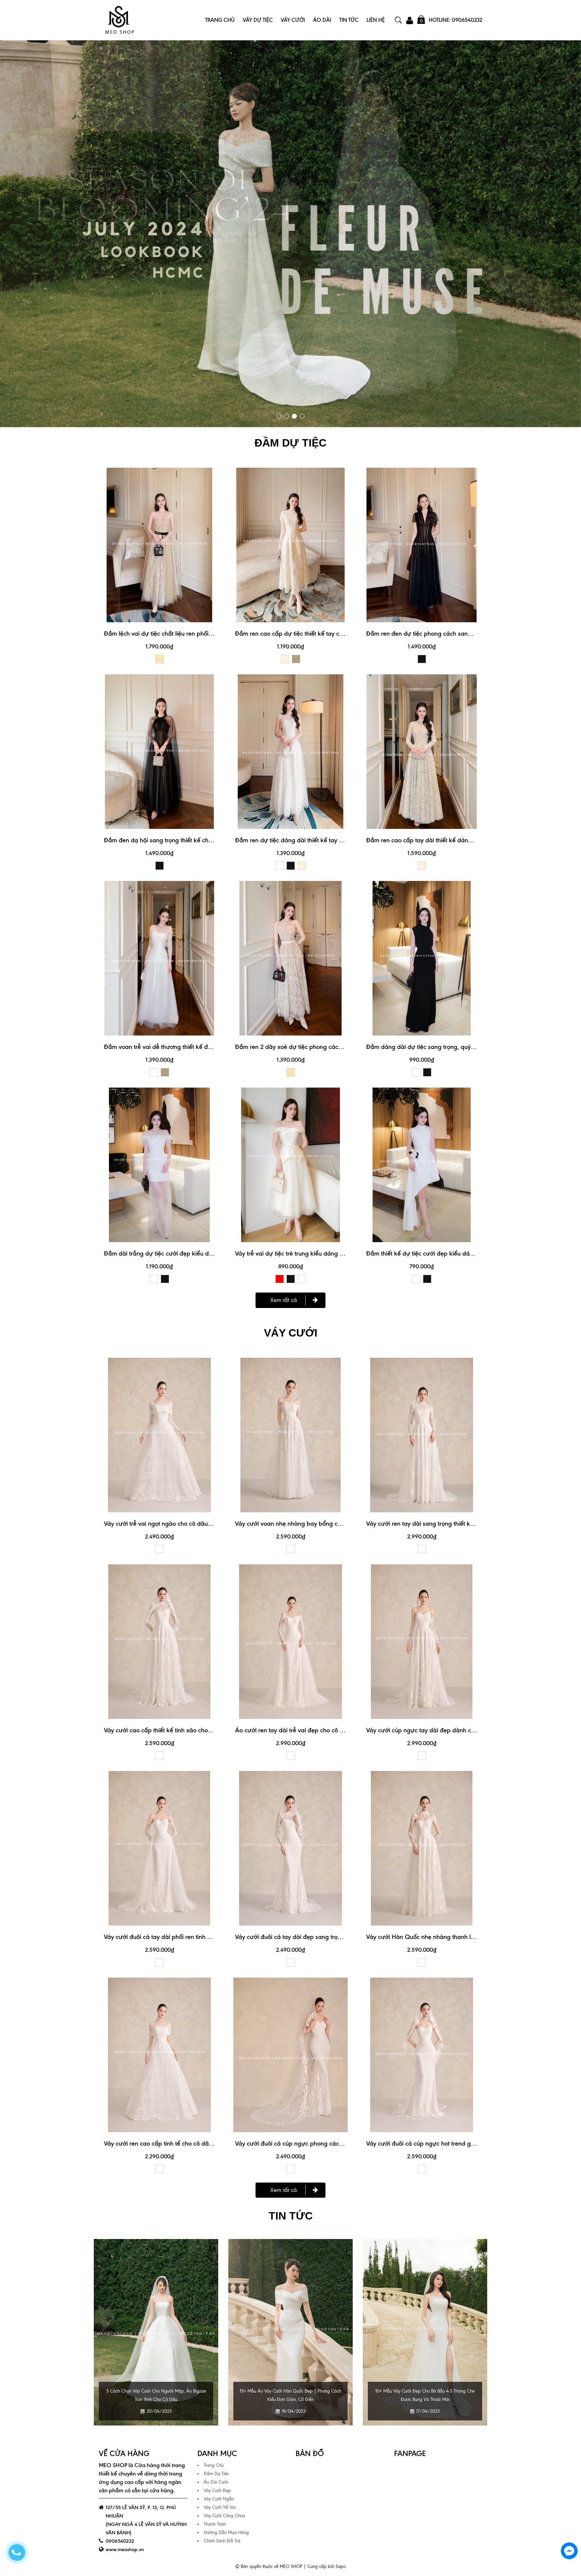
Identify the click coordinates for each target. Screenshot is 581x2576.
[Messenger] (569, 2551)
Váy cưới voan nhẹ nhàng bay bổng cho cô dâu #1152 (308, 1524)
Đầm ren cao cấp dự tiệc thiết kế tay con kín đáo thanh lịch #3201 (325, 634)
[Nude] (160, 659)
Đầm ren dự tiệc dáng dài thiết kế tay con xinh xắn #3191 (313, 840)
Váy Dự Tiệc (258, 20)
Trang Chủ (220, 20)
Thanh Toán (215, 2524)
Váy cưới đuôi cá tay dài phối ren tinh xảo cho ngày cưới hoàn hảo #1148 (203, 1937)
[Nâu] (296, 659)
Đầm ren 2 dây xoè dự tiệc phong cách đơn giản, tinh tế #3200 (322, 1047)
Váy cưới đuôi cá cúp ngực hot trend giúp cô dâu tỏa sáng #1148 (454, 2143)
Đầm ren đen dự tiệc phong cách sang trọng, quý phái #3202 (450, 634)
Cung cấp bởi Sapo (326, 2566)
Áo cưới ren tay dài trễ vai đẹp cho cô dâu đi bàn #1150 (311, 1730)
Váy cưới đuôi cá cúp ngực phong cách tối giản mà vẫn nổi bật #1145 (329, 2143)
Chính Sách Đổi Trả (222, 2541)
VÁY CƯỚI (291, 1333)
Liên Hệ (376, 20)
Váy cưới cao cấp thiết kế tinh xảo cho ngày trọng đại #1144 (185, 1730)
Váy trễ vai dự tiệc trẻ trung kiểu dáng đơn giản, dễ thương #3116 (324, 1253)
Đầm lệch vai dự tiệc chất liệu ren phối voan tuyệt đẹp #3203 (187, 634)
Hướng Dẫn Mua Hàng (226, 2532)
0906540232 (120, 2541)
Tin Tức (349, 20)
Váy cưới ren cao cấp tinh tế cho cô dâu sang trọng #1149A (184, 2143)
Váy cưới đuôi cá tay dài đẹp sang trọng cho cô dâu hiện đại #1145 (326, 1937)
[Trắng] (280, 866)
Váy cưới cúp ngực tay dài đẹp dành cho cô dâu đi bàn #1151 (450, 1730)
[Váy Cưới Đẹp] (290, 234)
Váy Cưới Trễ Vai (220, 2507)
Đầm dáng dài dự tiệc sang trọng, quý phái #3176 (434, 1047)
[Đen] (422, 659)
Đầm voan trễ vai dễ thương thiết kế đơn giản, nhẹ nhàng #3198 (192, 1047)
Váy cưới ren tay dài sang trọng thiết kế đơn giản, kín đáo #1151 (453, 1524)
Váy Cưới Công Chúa (224, 2516)
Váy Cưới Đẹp (217, 2490)
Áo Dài (322, 20)
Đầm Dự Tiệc (216, 2474)
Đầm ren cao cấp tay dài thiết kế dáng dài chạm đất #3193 (447, 840)
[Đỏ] (280, 1279)
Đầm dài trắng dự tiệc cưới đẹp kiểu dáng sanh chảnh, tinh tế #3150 (198, 1253)
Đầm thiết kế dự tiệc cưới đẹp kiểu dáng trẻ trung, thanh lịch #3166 (458, 1253)
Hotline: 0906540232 (455, 20)
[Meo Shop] (119, 20)
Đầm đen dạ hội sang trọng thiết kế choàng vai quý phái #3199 (190, 840)
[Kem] (285, 659)
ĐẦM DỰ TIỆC (290, 443)
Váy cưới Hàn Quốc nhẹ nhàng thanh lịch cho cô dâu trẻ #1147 (451, 1937)
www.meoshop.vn (125, 2549)
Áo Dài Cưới (216, 2482)
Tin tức (291, 2216)
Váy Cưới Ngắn (219, 2499)
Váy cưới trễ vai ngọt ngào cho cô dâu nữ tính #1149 (175, 1524)
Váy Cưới (293, 20)
